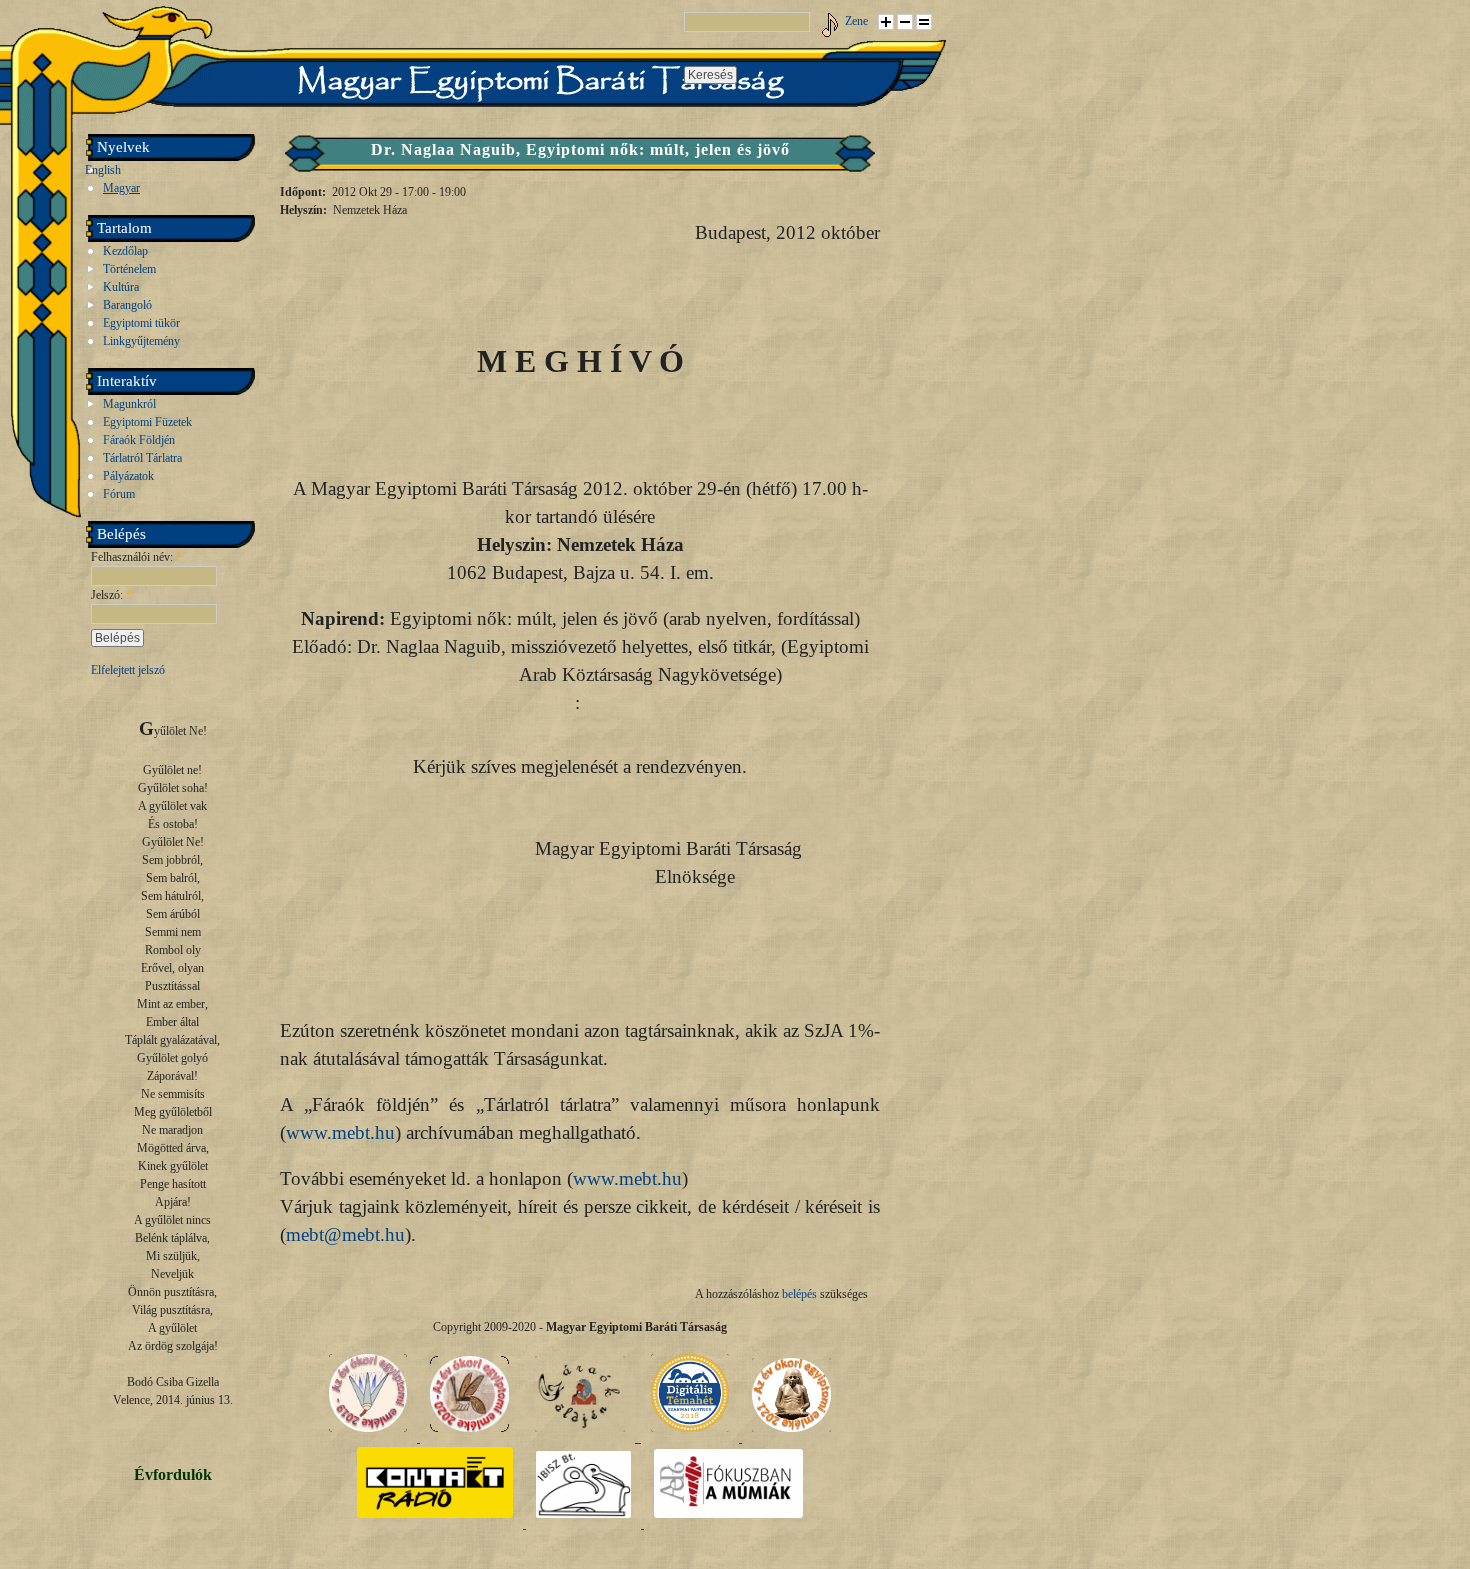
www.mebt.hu (340, 1132)
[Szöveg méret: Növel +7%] (886, 22)
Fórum (119, 494)
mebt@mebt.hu (345, 1234)
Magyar (121, 188)
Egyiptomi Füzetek (147, 422)
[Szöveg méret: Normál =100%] (924, 22)
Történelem (129, 269)
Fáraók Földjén (139, 440)
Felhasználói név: (136, 557)
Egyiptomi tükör (141, 323)
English (103, 170)
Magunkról (129, 404)
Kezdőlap (125, 251)
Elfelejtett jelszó (128, 670)
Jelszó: (111, 595)
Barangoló (127, 305)
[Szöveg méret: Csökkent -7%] (905, 22)
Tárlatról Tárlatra (142, 458)
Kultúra (121, 287)
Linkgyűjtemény (141, 341)
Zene (856, 21)
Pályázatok (128, 476)
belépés (799, 1294)
